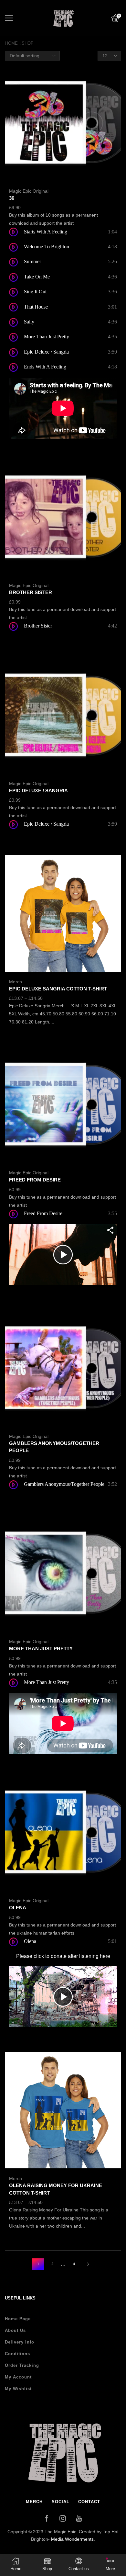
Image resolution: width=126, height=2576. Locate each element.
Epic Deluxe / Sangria (38, 791)
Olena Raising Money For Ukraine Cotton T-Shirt (56, 2189)
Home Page (18, 2319)
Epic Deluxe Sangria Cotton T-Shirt (58, 989)
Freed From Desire (35, 1180)
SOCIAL (61, 2502)
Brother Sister (31, 593)
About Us (15, 2330)
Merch (16, 982)
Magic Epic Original (29, 191)
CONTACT (89, 2502)
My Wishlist (18, 2389)
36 (12, 198)
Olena (18, 1908)
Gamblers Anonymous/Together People (54, 1447)
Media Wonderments (72, 2539)
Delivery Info (20, 2342)
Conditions (17, 2354)
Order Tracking (22, 2365)
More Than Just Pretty (41, 1649)
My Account (18, 2377)
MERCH (34, 2502)
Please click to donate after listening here (63, 1956)
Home (11, 43)
